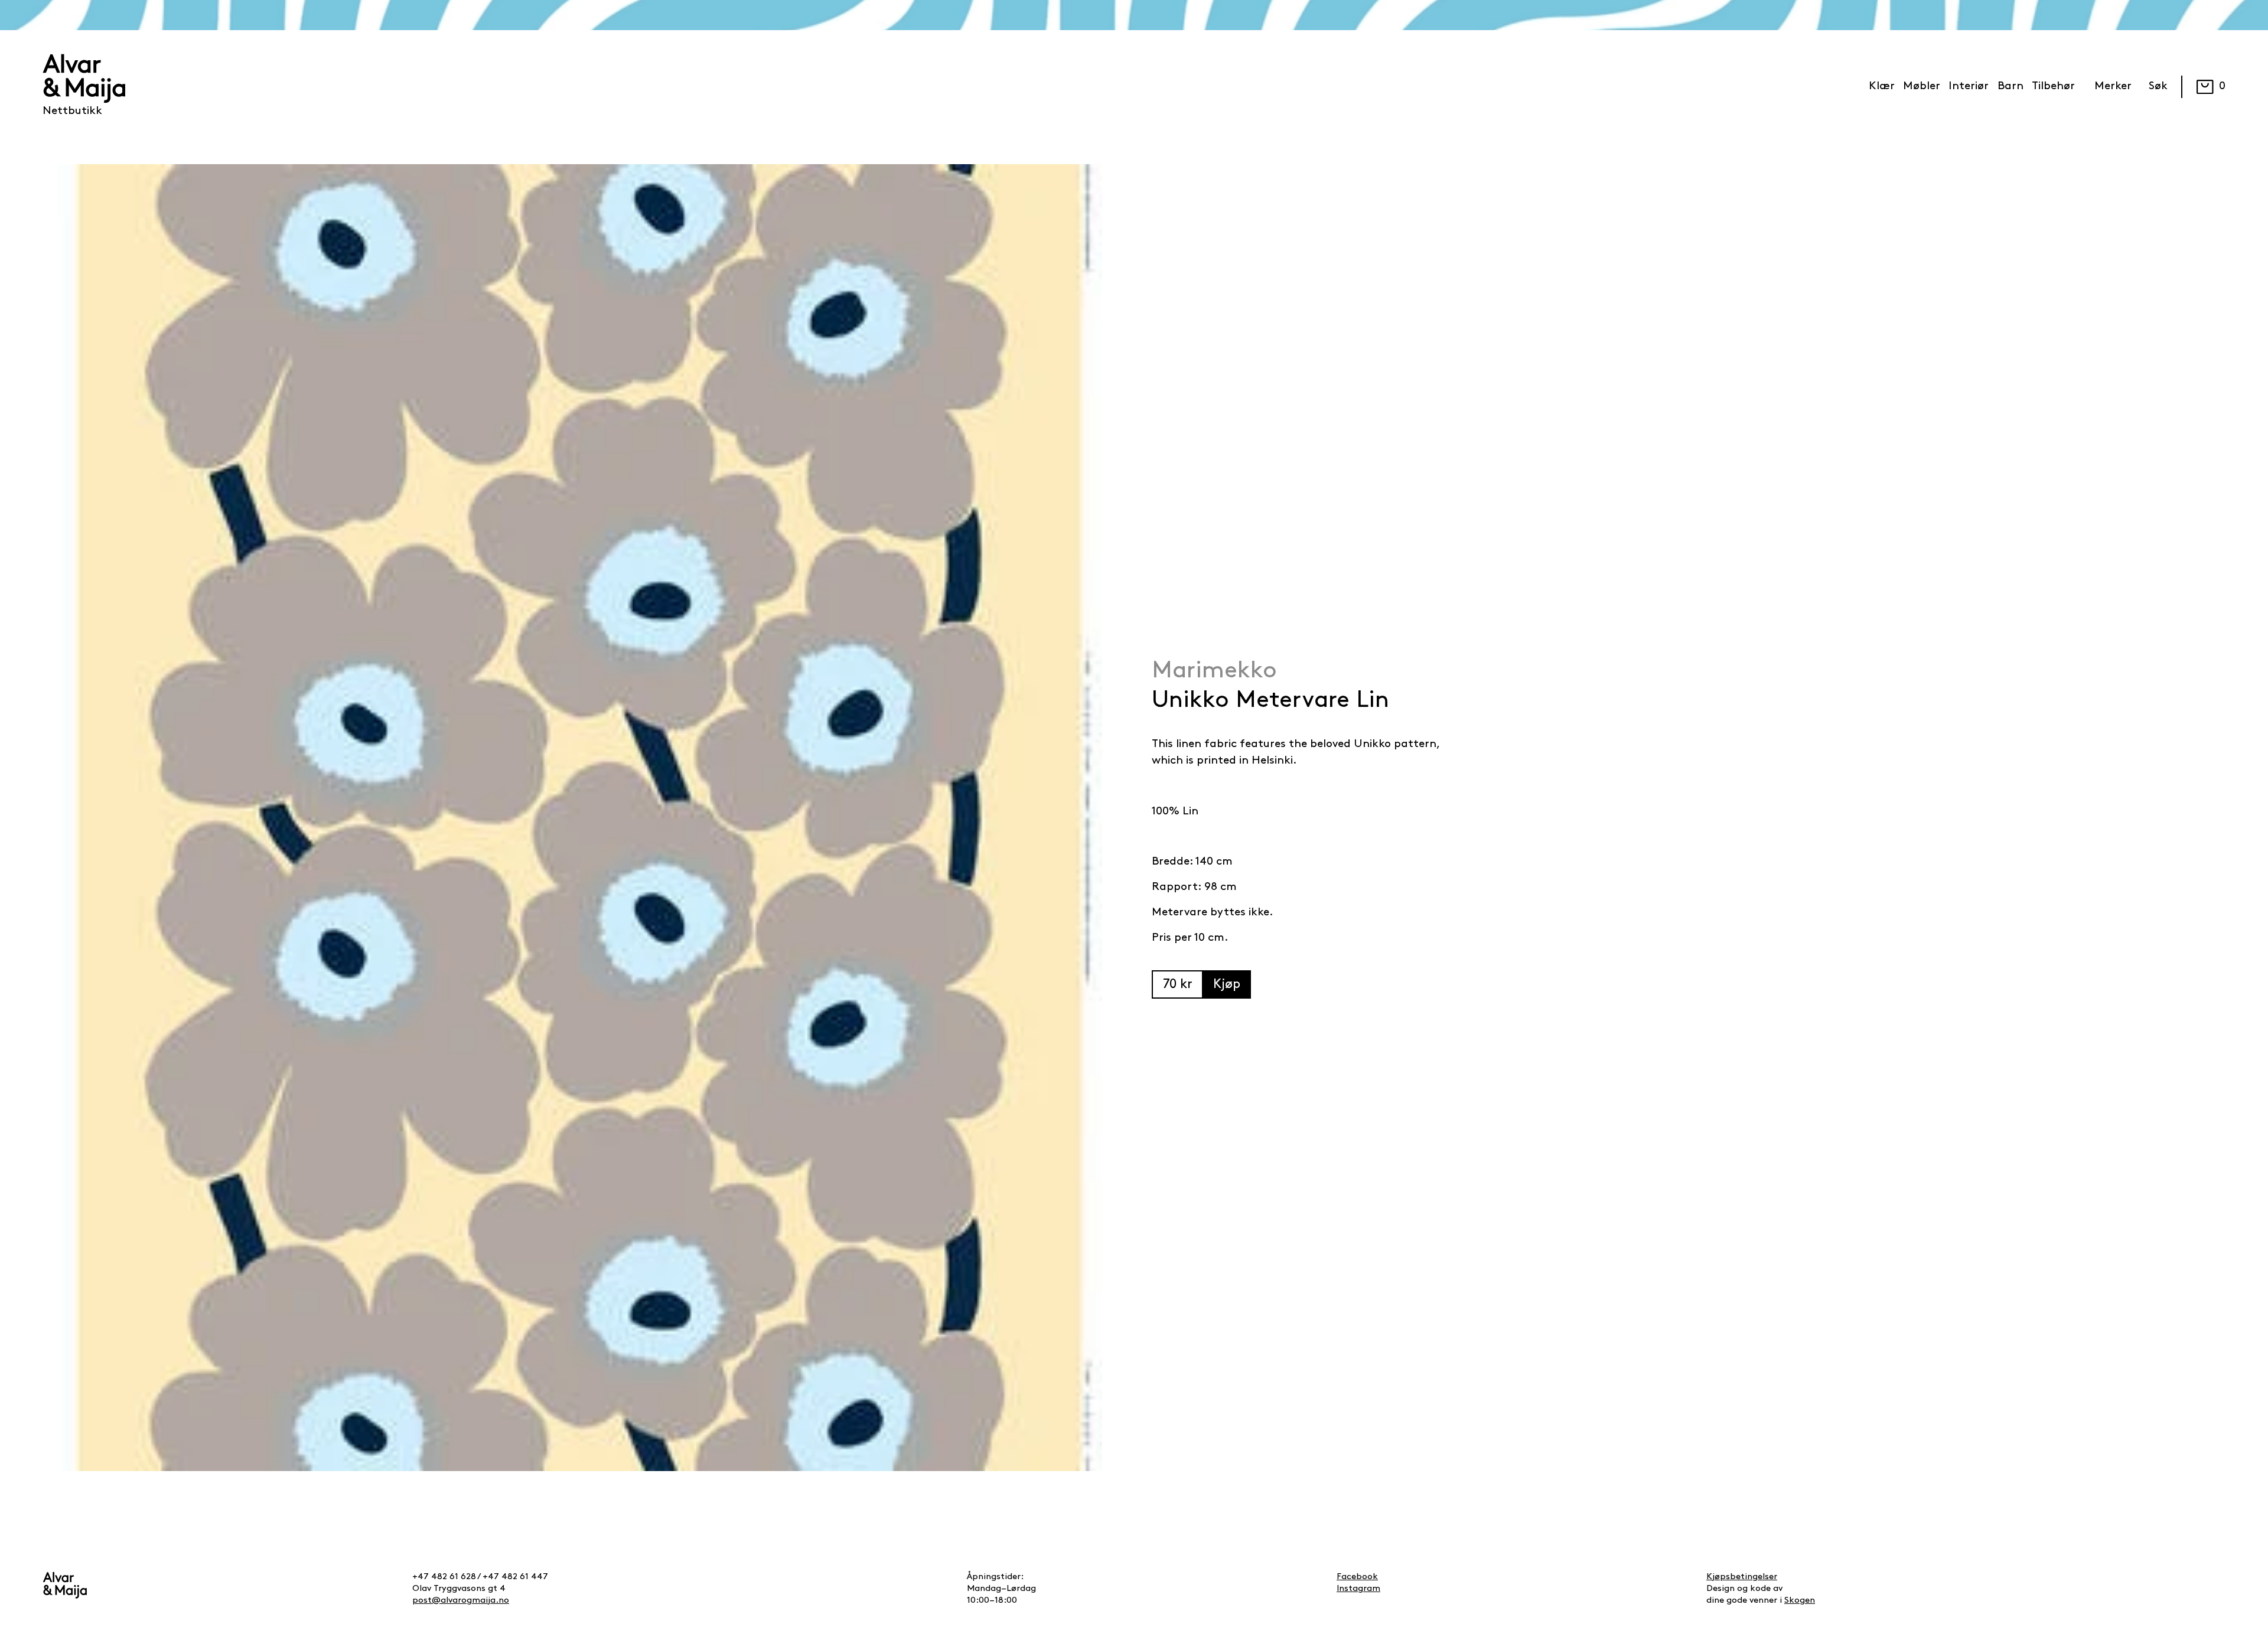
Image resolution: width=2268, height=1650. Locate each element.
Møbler (1922, 87)
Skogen (1800, 1601)
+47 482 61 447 (515, 1577)
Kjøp (1227, 985)
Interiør (1969, 87)
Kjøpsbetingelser (1742, 1577)
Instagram (1358, 1589)
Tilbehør (2053, 87)
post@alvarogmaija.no (461, 1601)
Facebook (1357, 1577)
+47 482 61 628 (444, 1577)
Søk (2158, 87)
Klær (1882, 87)
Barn (2010, 87)
